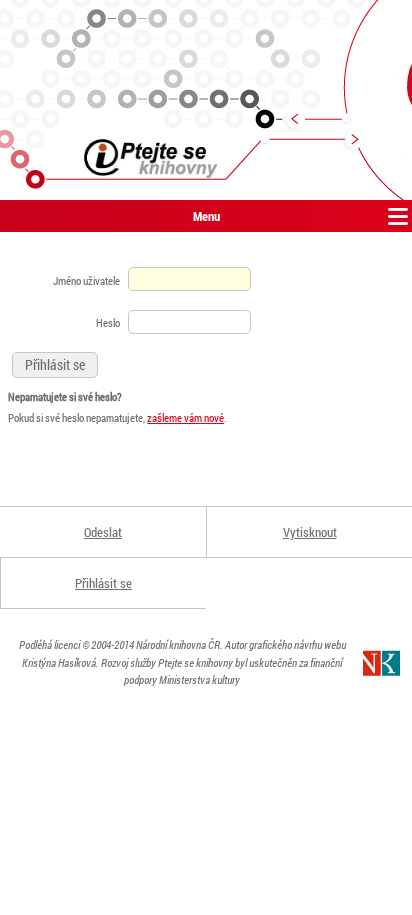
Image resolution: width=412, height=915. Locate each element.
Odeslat (103, 532)
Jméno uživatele (86, 280)
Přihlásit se (103, 583)
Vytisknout (310, 532)
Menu (206, 216)
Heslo (108, 322)
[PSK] (206, 100)
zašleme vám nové (185, 417)
